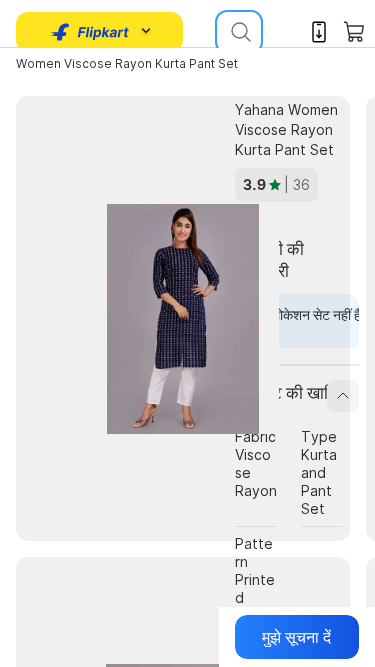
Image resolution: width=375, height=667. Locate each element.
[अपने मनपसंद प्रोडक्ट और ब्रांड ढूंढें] (239, 32)
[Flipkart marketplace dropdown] (90, 32)
